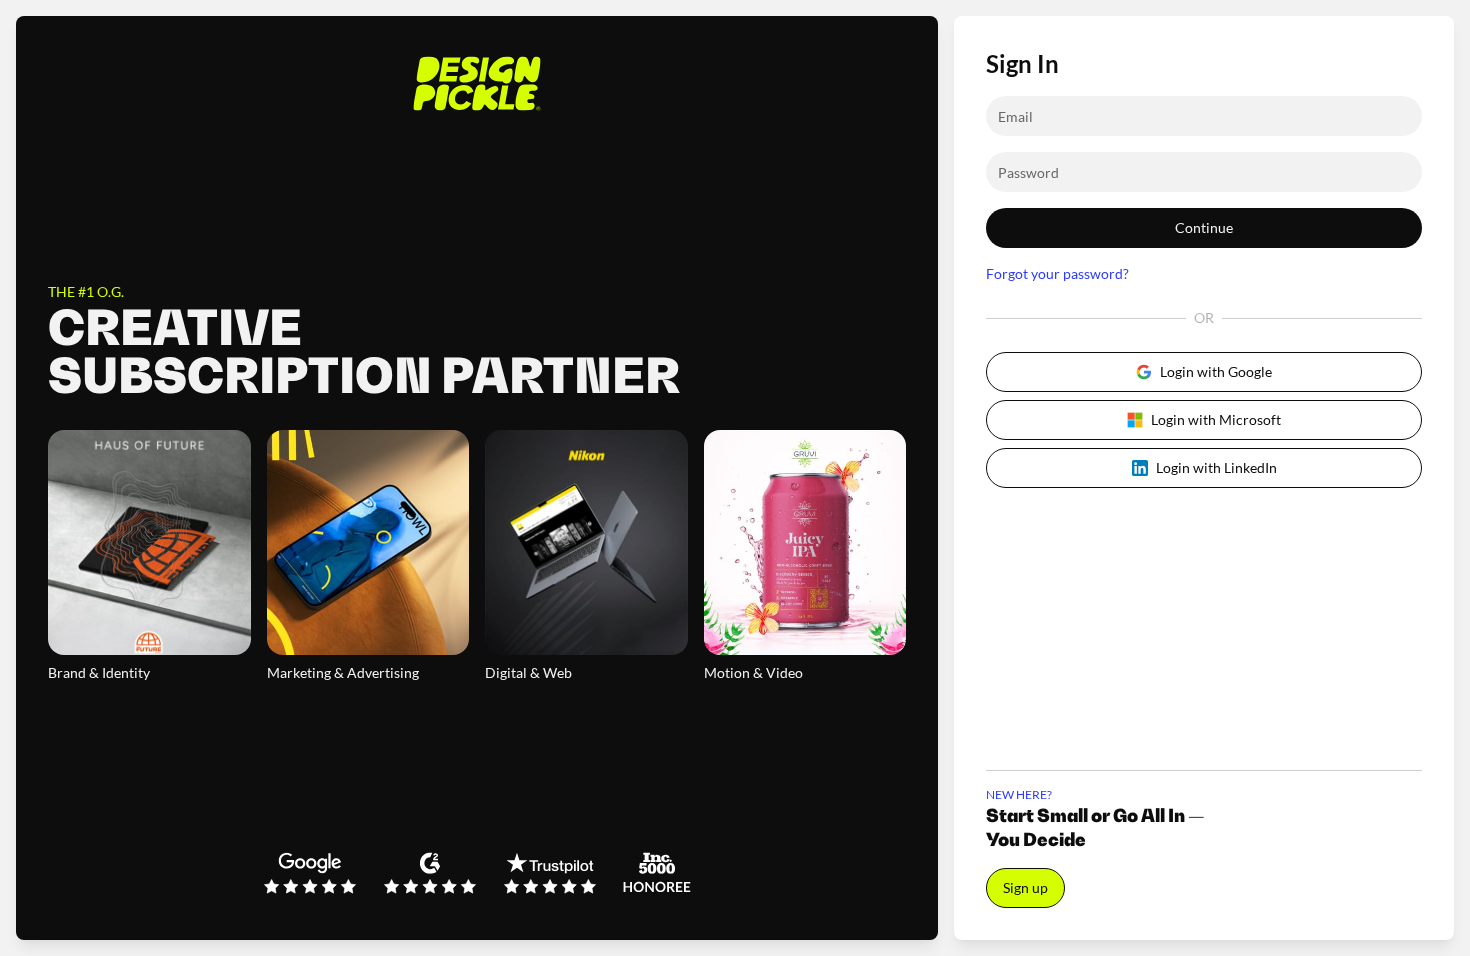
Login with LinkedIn (1216, 467)
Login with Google (1216, 371)
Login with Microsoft (1216, 419)
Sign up (1025, 887)
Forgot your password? (1057, 273)
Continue (1204, 227)
